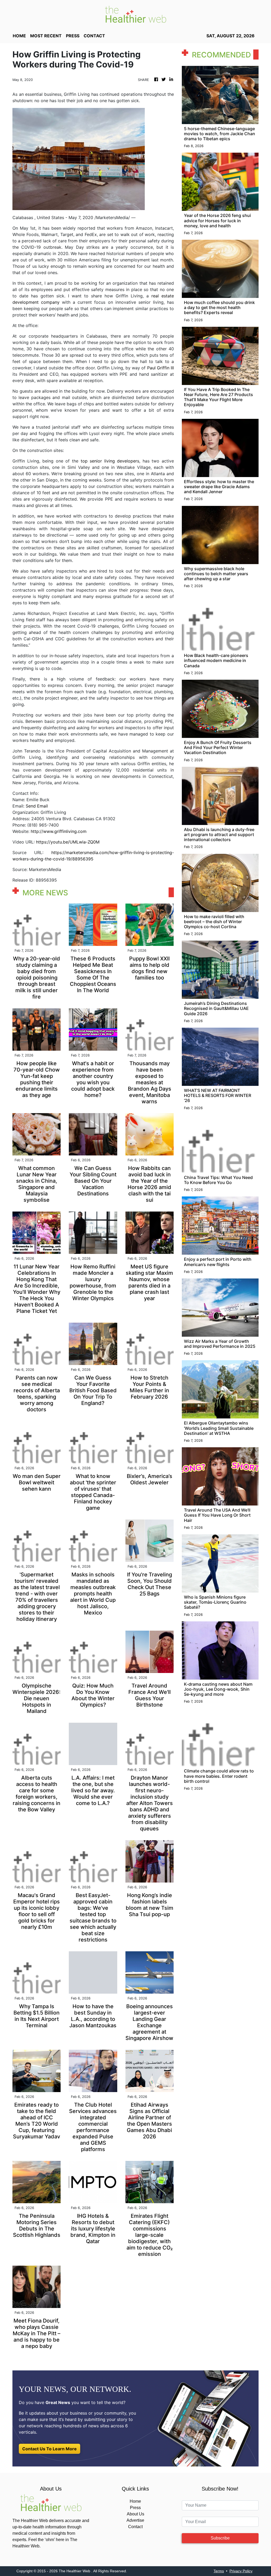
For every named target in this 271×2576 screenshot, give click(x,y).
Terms (219, 2571)
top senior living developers (110, 461)
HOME (19, 36)
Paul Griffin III (160, 368)
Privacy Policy (241, 2571)
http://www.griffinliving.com (59, 831)
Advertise (135, 2520)
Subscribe (220, 2538)
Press (135, 2508)
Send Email (37, 806)
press (73, 36)
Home (135, 2501)
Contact (135, 2527)
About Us (135, 2514)
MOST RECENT (46, 36)
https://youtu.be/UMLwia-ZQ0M (68, 842)
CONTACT (94, 36)
